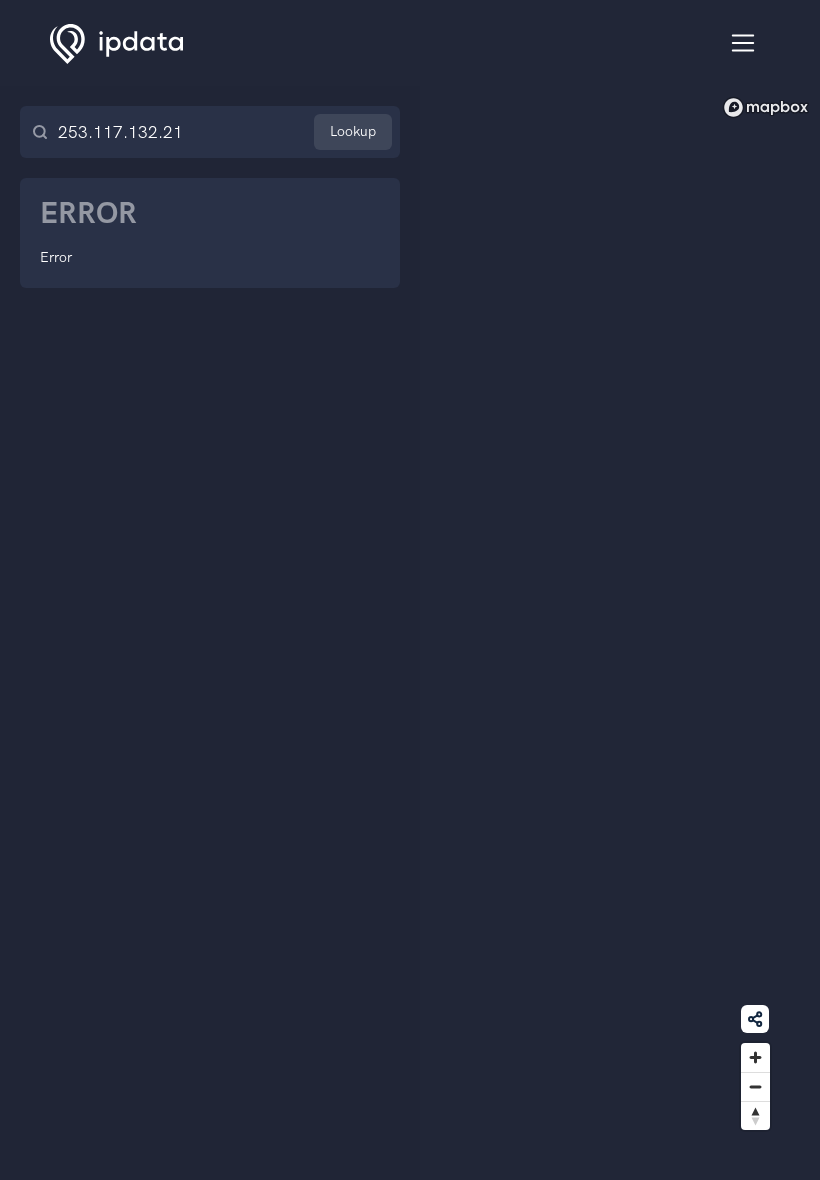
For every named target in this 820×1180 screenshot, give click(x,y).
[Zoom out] (755, 1086)
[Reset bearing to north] (755, 1115)
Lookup (353, 131)
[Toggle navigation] (743, 43)
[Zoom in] (755, 1057)
